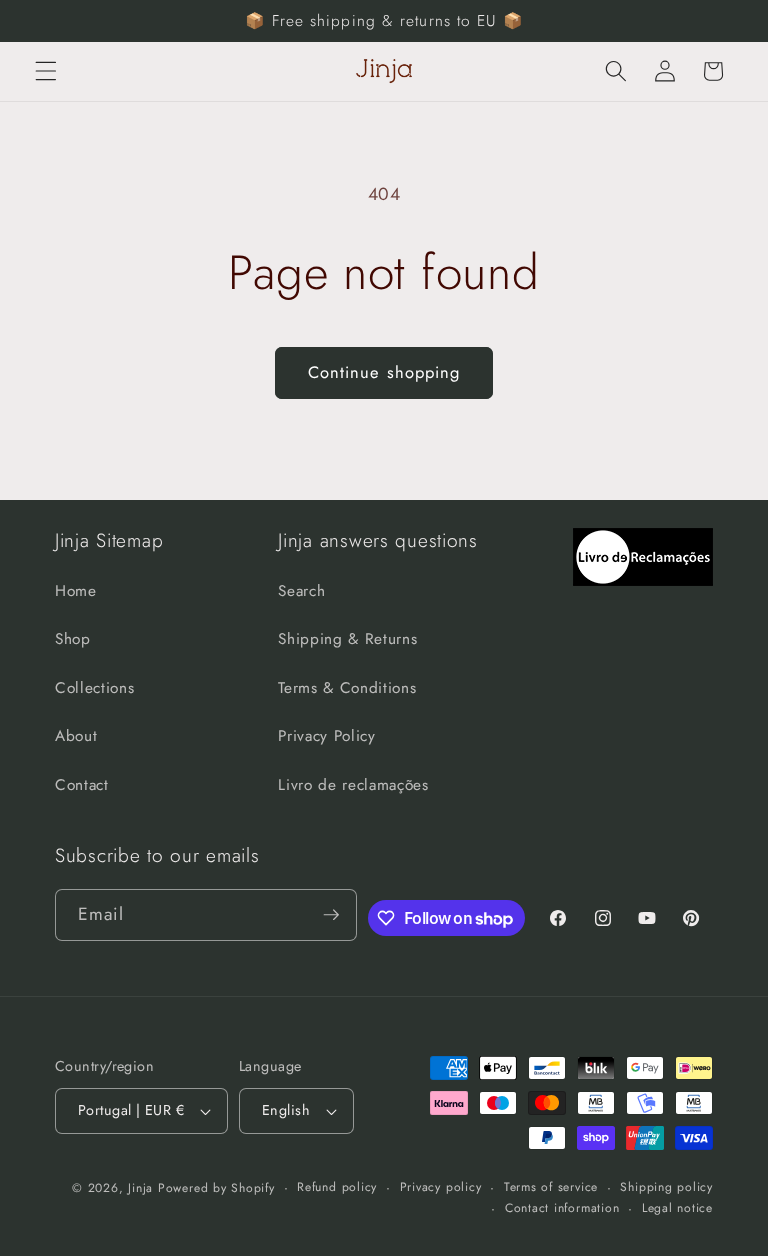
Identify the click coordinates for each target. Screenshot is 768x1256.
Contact (82, 785)
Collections (94, 688)
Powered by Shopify (216, 1188)
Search (301, 591)
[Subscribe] (331, 915)
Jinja (143, 1188)
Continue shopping (384, 372)
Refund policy (337, 1187)
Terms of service (551, 1187)
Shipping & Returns (347, 639)
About (76, 736)
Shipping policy (666, 1187)
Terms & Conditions (347, 688)
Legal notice (677, 1208)
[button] (46, 71)
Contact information (562, 1208)
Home (76, 591)
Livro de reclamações (353, 785)
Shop (73, 639)
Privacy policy (441, 1187)
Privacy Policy (326, 736)
